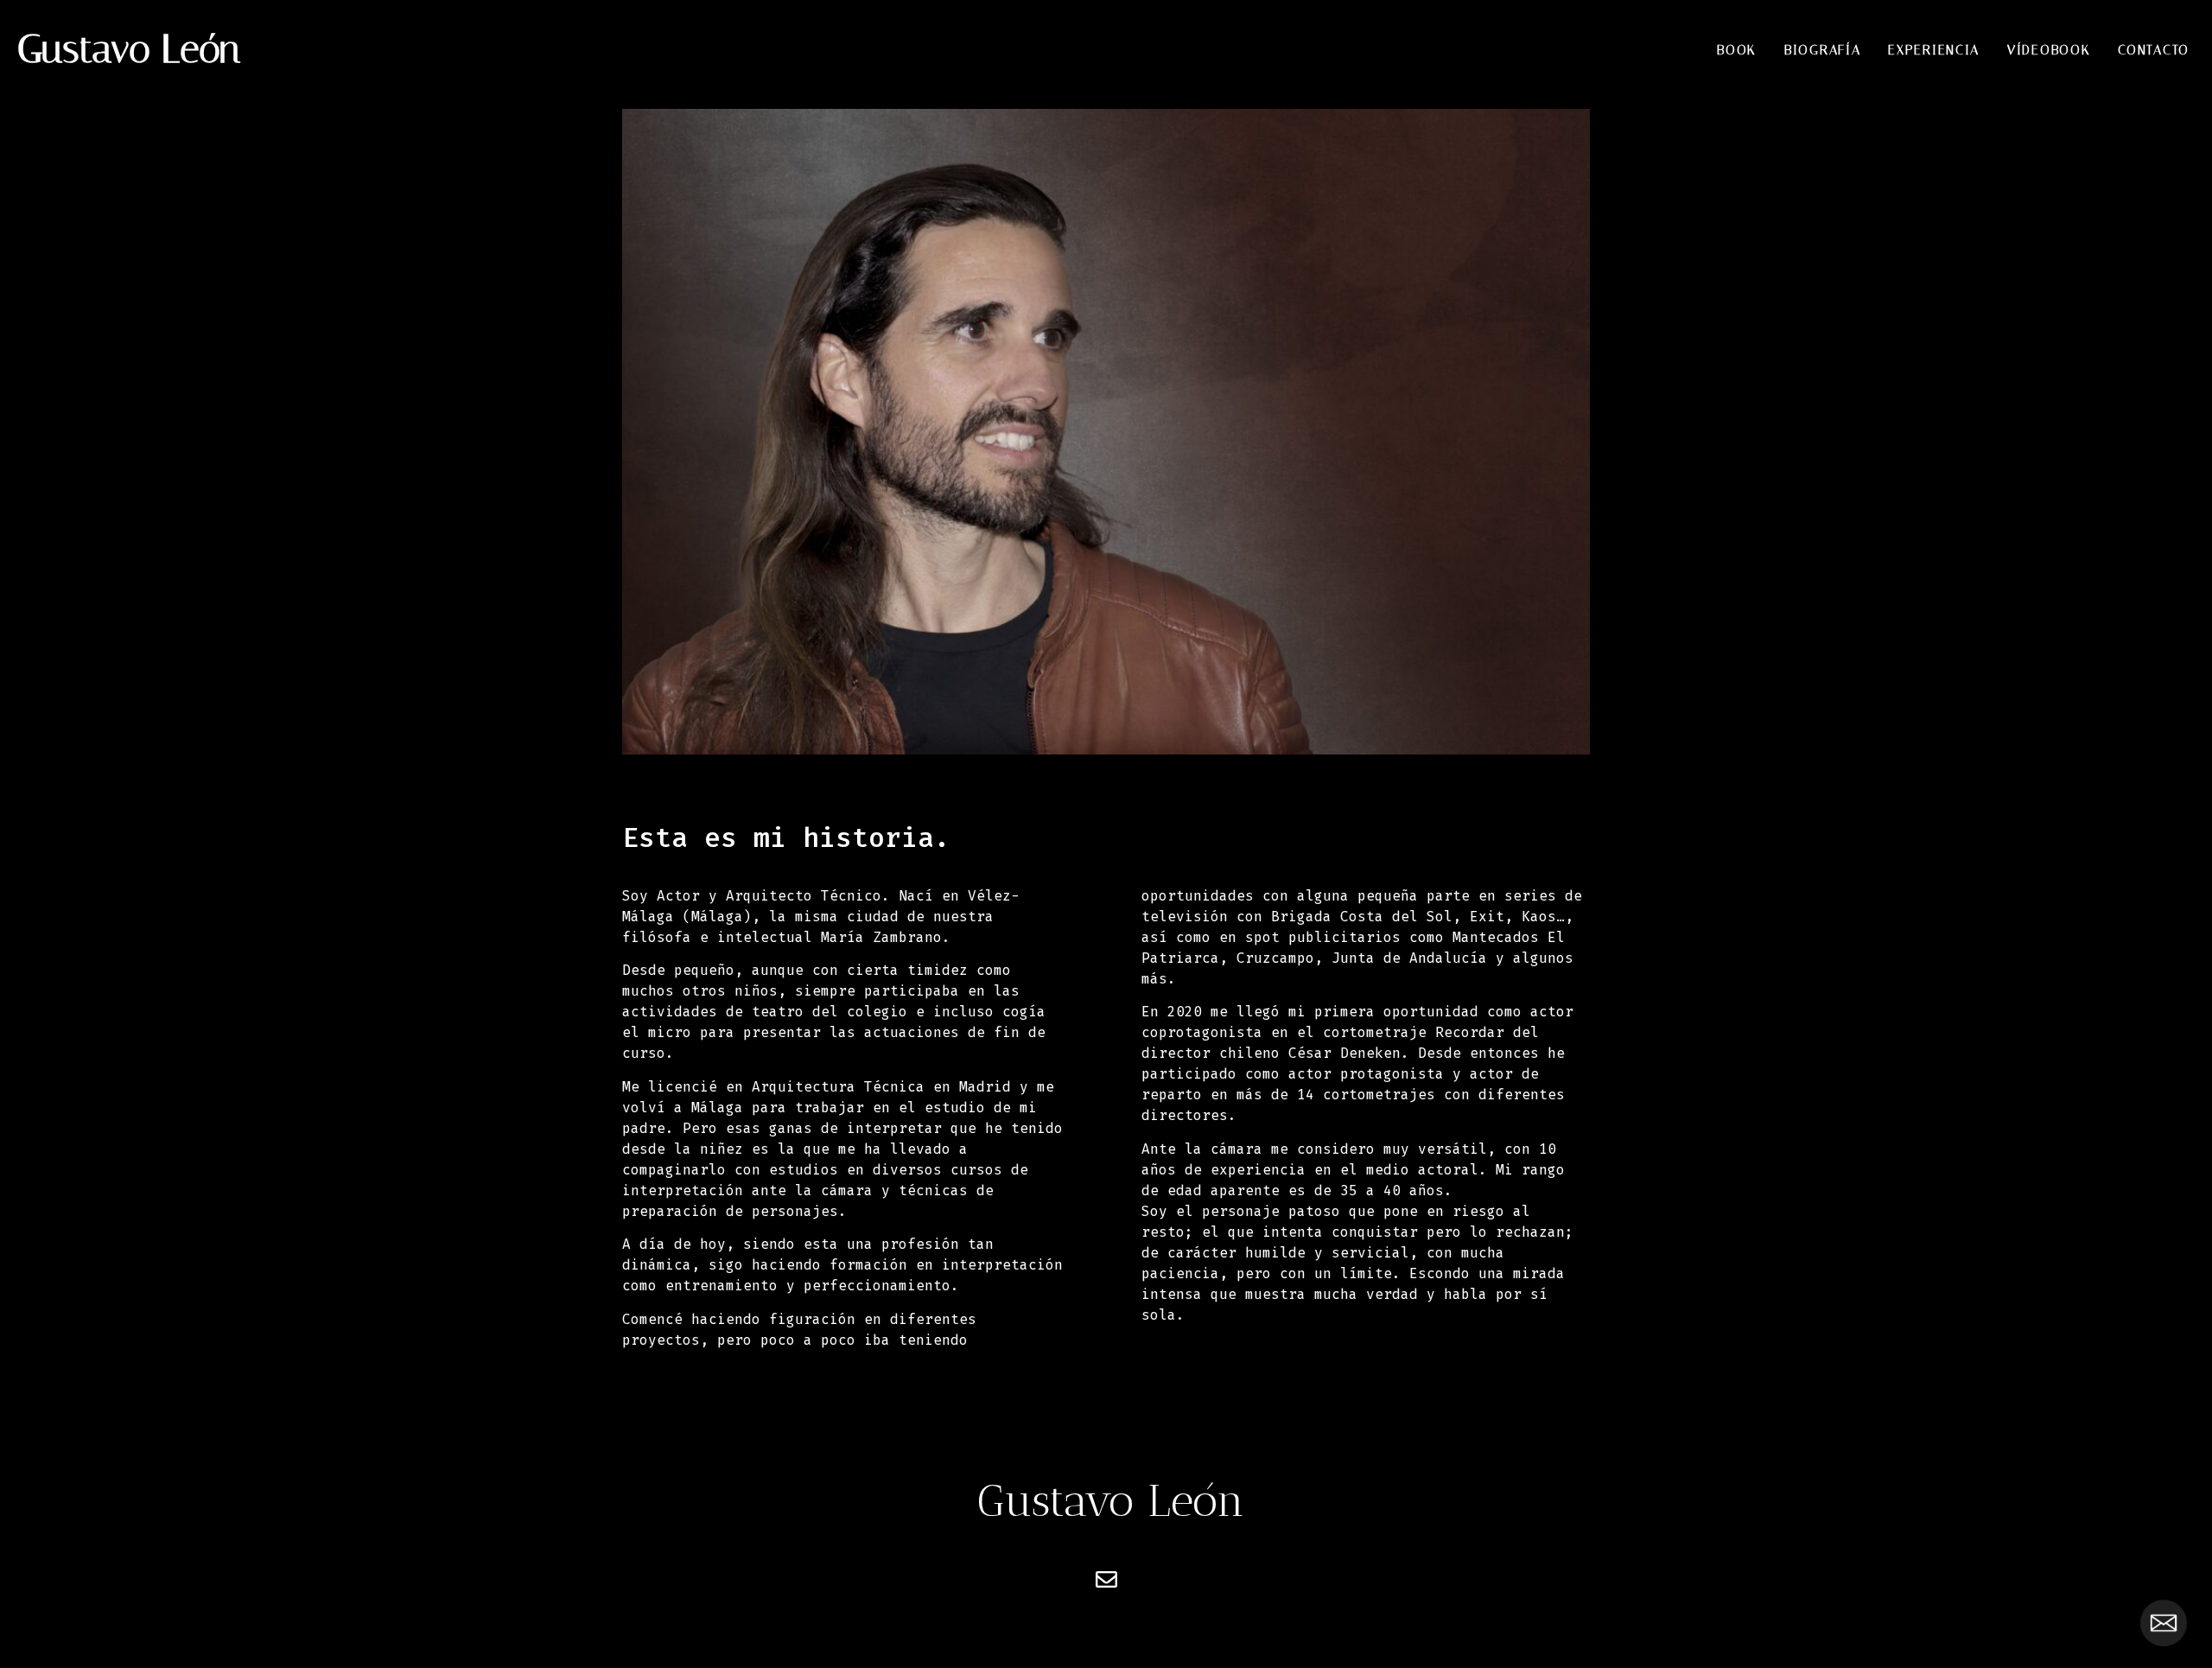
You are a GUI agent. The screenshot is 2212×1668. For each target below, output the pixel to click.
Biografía (1822, 50)
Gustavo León (129, 49)
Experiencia (1934, 50)
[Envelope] (1106, 1579)
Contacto (2154, 50)
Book (1737, 50)
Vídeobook (2049, 50)
